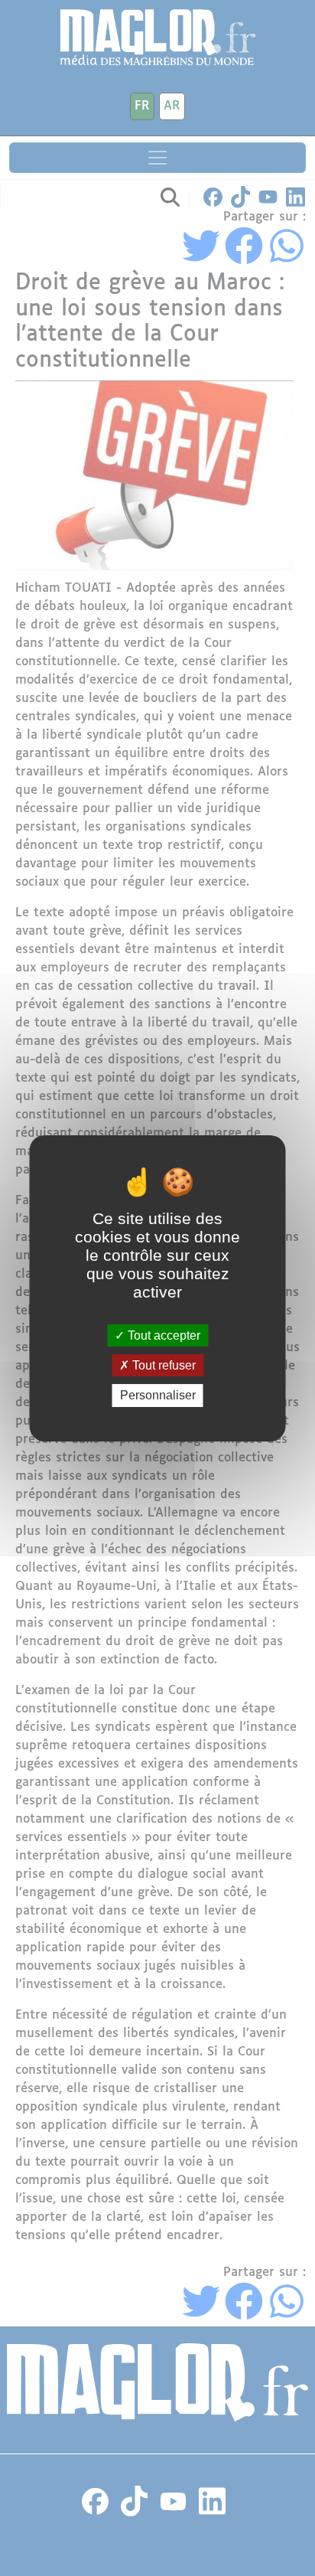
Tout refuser (162, 1365)
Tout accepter (162, 1335)
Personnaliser (158, 1395)
